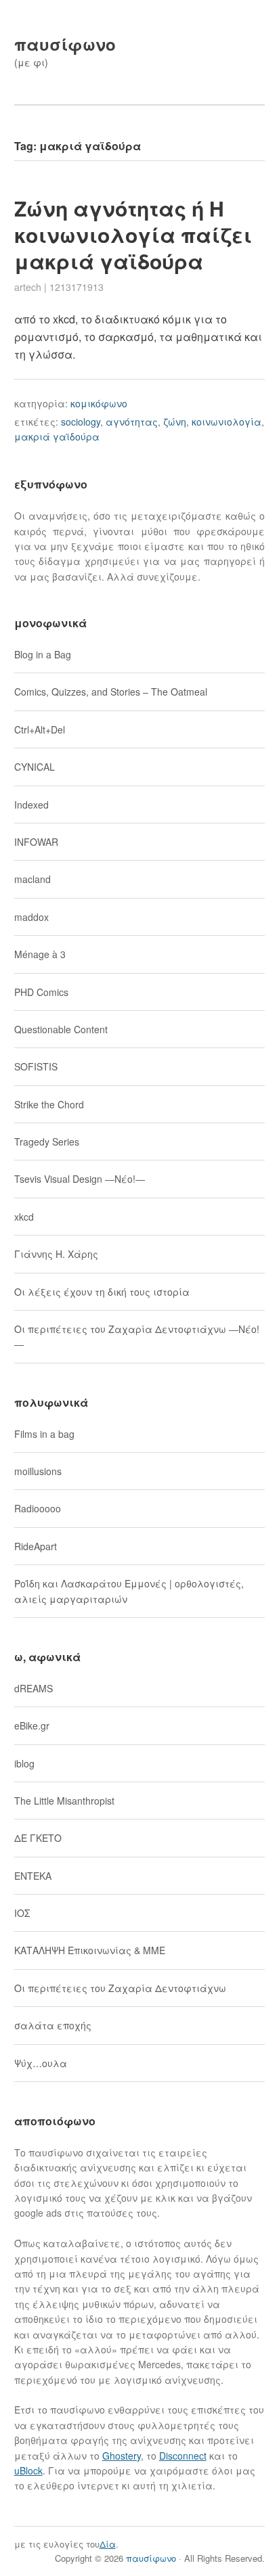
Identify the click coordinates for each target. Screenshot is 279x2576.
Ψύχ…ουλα (41, 2063)
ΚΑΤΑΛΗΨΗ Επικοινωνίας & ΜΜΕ (90, 1950)
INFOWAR (36, 842)
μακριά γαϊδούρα (57, 436)
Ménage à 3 (40, 954)
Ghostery (122, 2456)
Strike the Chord (49, 1104)
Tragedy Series (47, 1142)
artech (28, 287)
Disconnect (183, 2456)
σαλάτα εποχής (53, 2025)
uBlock (28, 2470)
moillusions (38, 1471)
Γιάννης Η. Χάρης (56, 1254)
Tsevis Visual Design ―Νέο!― (80, 1179)
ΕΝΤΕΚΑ (33, 1876)
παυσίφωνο (65, 44)
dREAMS (34, 1688)
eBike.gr (32, 1725)
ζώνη (175, 422)
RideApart (36, 1546)
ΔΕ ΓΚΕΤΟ (38, 1838)
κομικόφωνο (99, 403)
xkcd (24, 1217)
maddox (31, 917)
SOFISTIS (36, 1066)
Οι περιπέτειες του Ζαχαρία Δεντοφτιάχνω (120, 1988)
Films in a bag (44, 1434)
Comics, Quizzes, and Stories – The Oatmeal (111, 692)
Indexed (31, 805)
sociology (81, 422)
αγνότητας (132, 422)
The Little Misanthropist (64, 1801)
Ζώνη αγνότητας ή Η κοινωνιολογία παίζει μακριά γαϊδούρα (133, 234)
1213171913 (77, 287)
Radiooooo (38, 1508)
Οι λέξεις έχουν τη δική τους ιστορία (102, 1292)
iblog (24, 1763)
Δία (108, 2544)
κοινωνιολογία (227, 422)
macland (33, 879)
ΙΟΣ (22, 1913)
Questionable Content (61, 1029)
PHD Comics (41, 992)
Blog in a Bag (43, 654)
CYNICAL (35, 767)
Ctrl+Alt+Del (40, 729)
